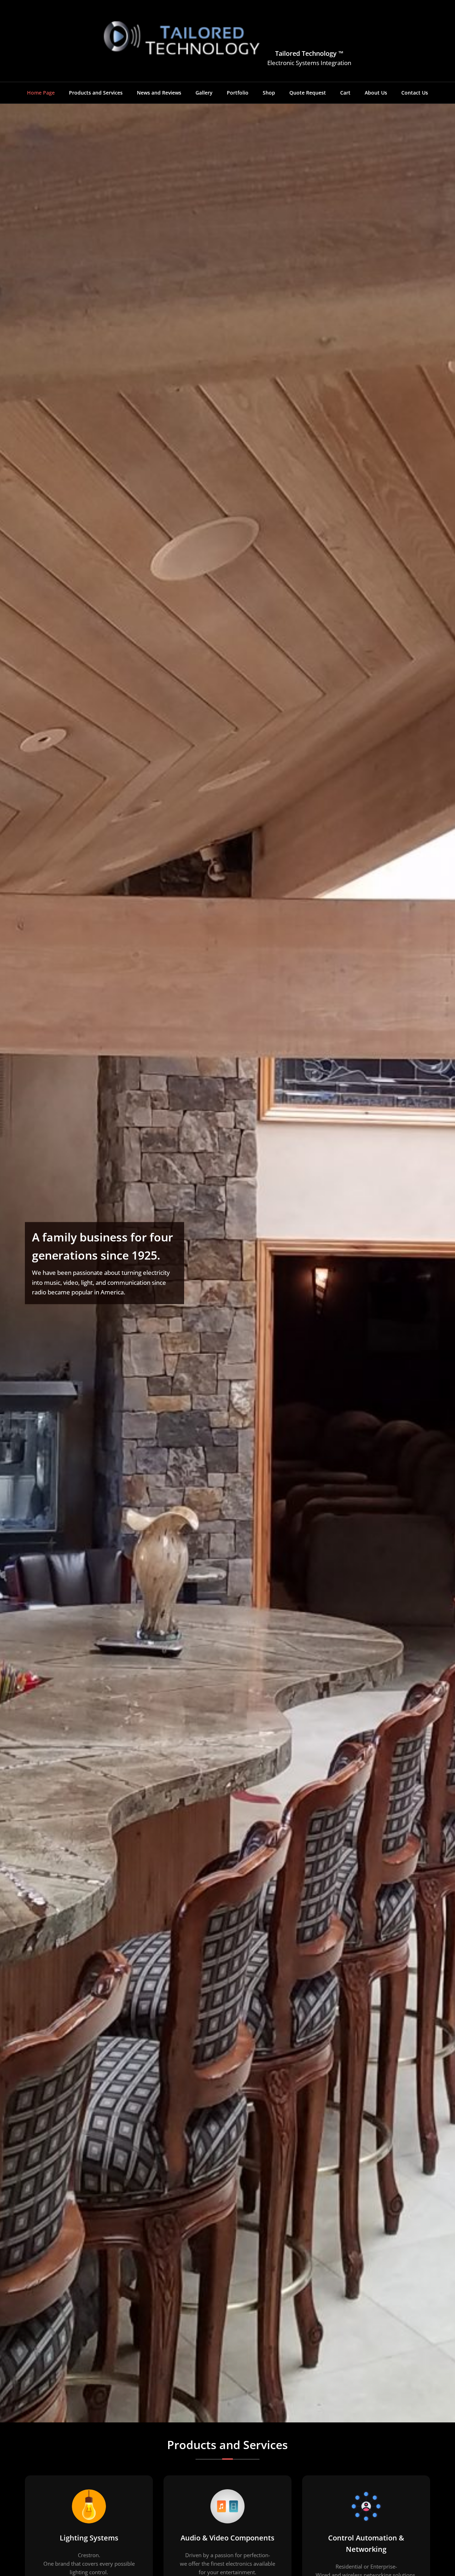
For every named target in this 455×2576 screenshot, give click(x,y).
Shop (269, 93)
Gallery (204, 93)
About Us (376, 93)
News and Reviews (159, 93)
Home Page (41, 93)
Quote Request (308, 93)
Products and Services (96, 93)
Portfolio (238, 93)
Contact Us (415, 93)
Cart (345, 93)
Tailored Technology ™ (309, 53)
